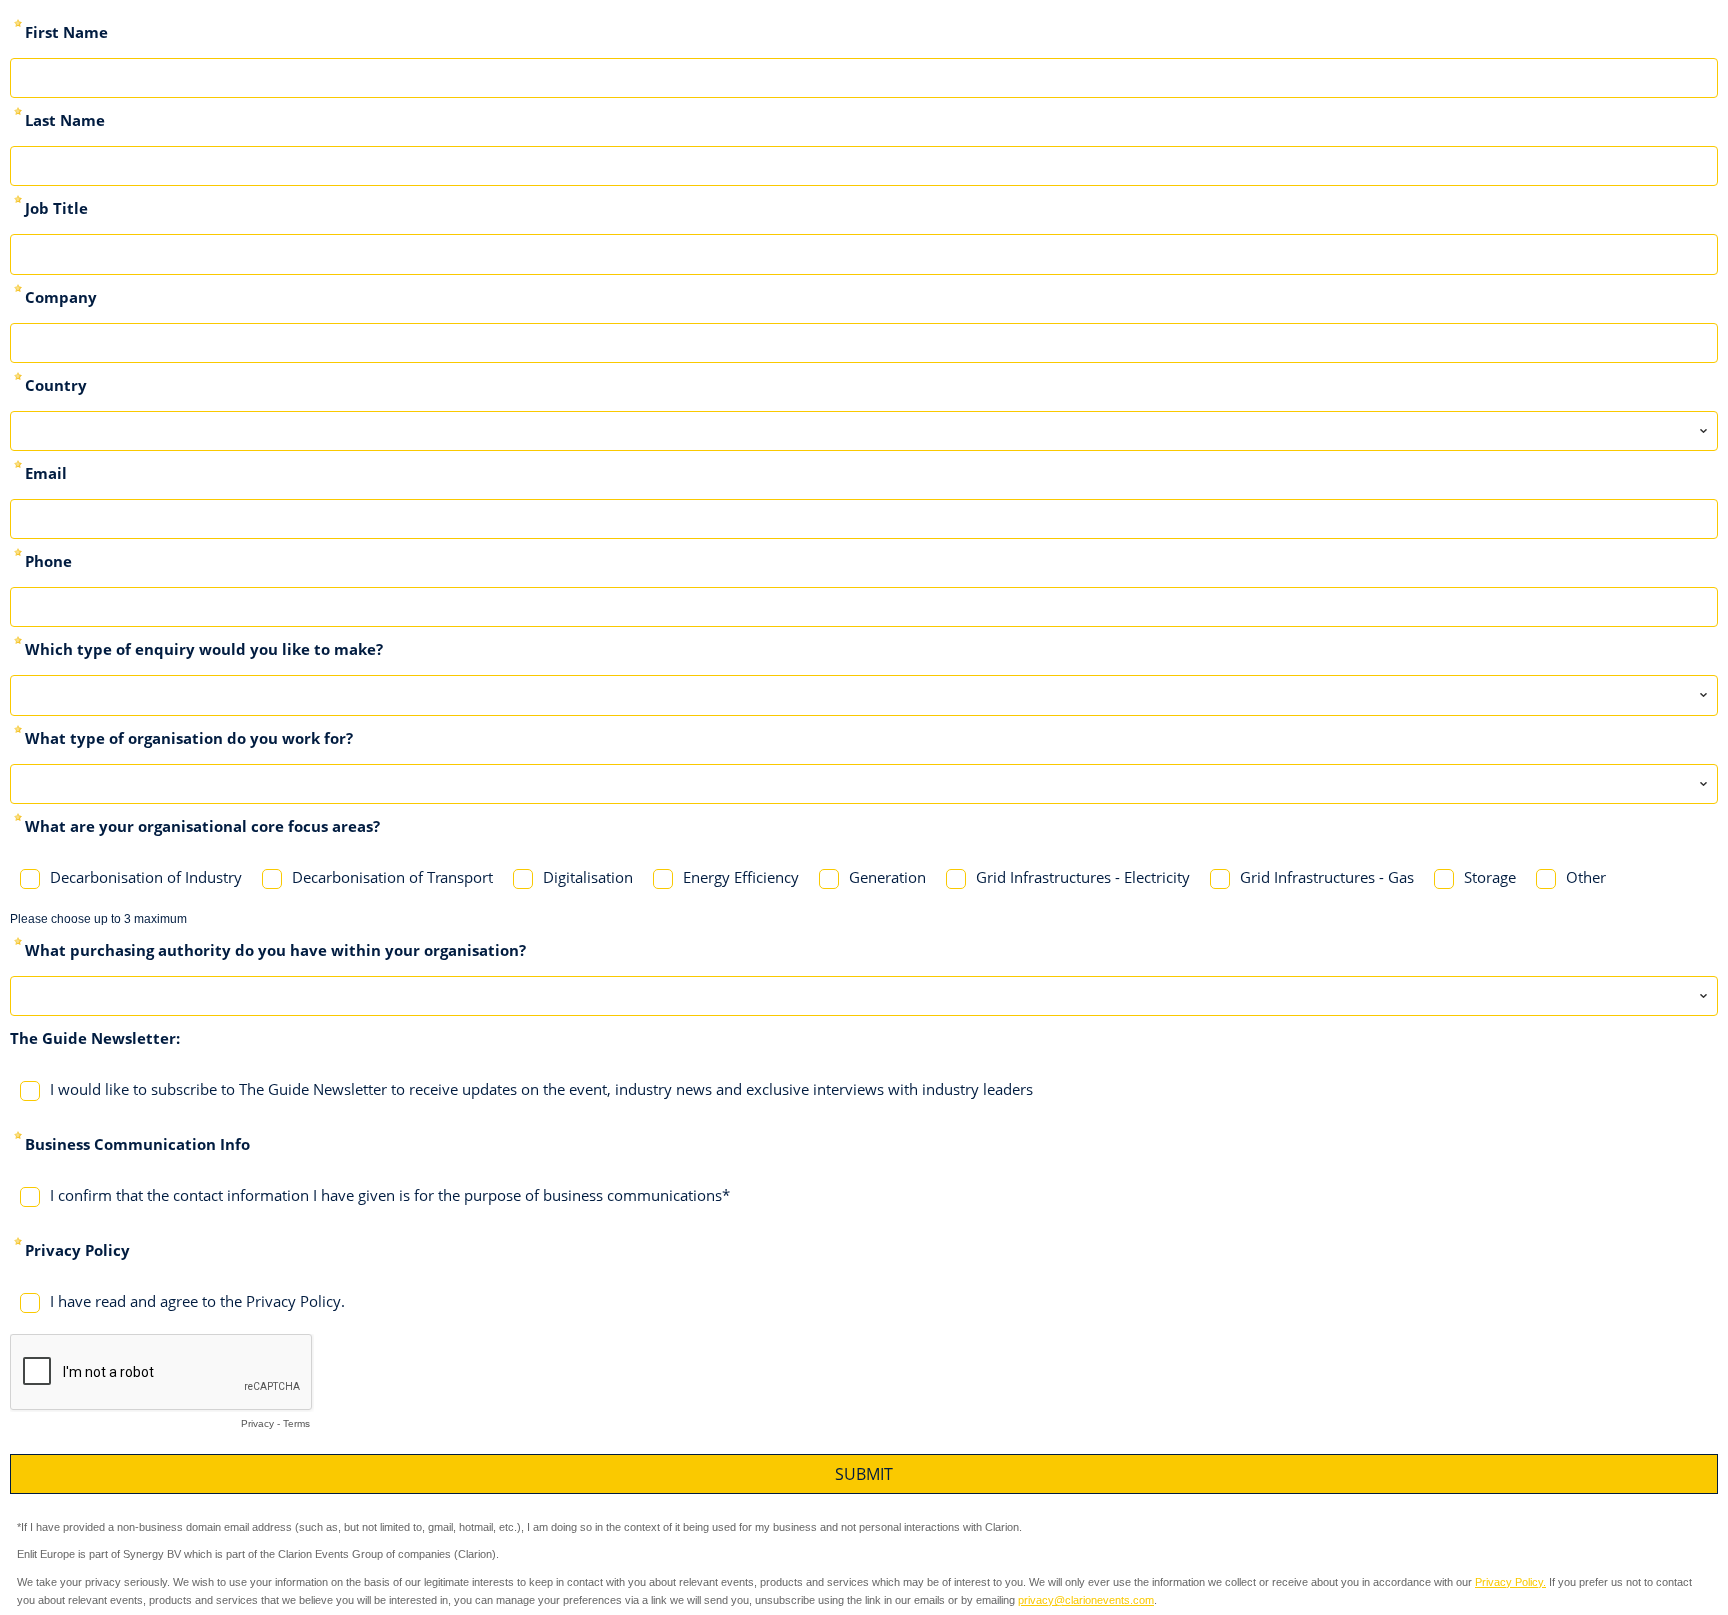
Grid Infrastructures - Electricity (1083, 877)
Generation (887, 877)
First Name (66, 32)
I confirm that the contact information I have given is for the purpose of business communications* (390, 1195)
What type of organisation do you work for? (189, 738)
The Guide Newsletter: (95, 1038)
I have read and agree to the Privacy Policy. (197, 1301)
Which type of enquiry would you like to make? (204, 649)
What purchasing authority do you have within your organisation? (275, 950)
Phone (48, 561)
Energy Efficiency (741, 877)
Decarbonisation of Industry (146, 877)
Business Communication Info (137, 1144)
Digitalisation (588, 877)
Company (61, 297)
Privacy (257, 1423)
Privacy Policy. (1510, 1582)
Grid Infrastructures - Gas (1327, 877)
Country (56, 385)
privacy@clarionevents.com (1086, 1600)
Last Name (65, 120)
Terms (296, 1423)
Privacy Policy (77, 1250)
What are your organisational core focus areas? (202, 826)
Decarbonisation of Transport (392, 877)
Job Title (56, 208)
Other (1586, 877)
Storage (1490, 877)
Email (46, 473)
